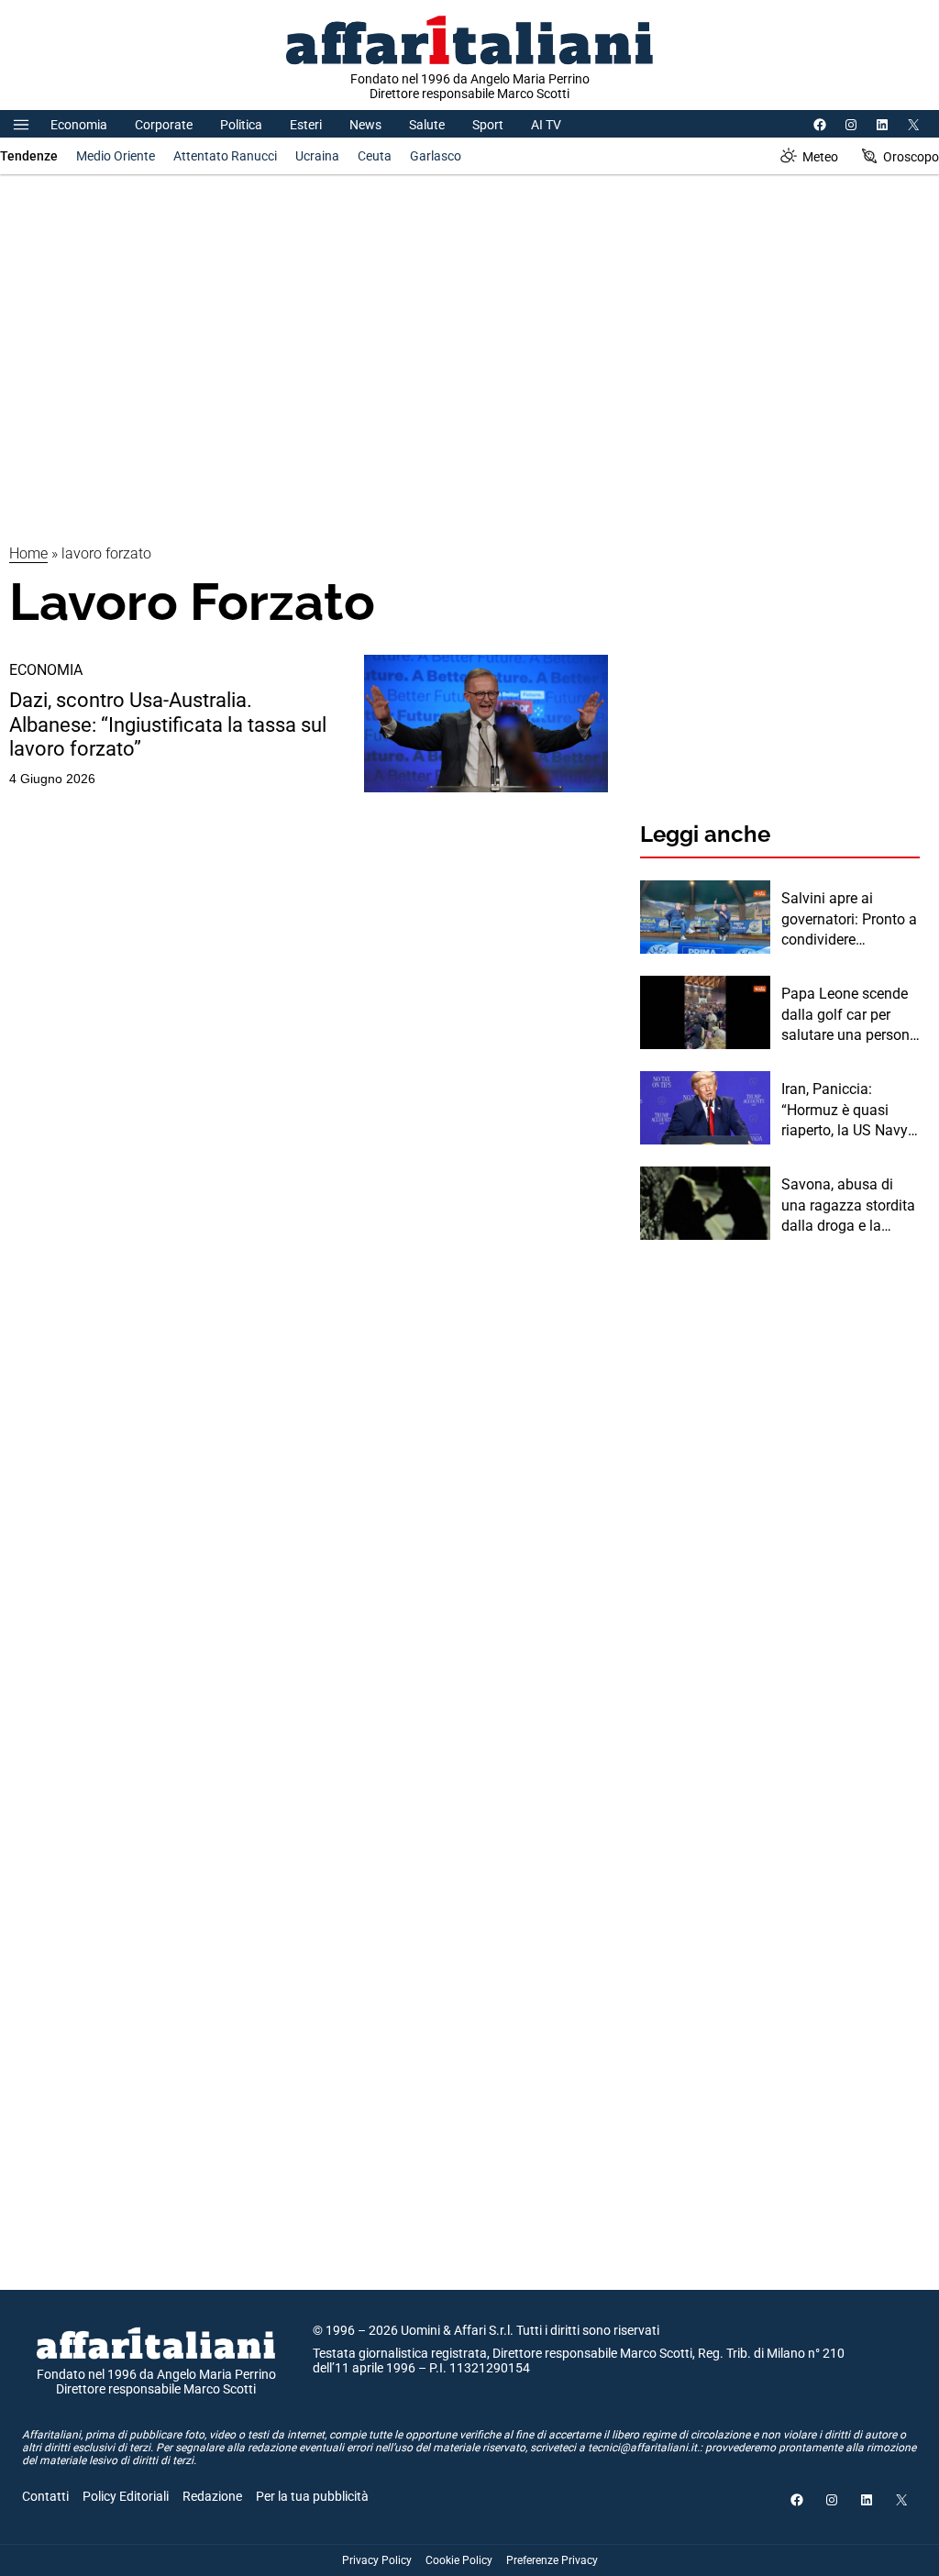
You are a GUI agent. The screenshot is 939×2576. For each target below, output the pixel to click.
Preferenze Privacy (552, 2560)
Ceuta (375, 156)
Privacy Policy (377, 2560)
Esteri (306, 125)
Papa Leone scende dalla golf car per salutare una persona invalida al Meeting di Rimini (851, 1015)
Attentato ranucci (225, 156)
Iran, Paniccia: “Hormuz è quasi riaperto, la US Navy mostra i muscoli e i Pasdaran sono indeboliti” (845, 1111)
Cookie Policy (459, 2560)
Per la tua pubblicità (312, 2496)
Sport (488, 125)
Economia (79, 125)
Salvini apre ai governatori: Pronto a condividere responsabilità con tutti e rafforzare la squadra (849, 920)
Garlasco (436, 156)
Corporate (164, 125)
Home (28, 553)
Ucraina (317, 156)
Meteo (820, 157)
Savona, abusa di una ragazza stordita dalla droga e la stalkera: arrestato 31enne (848, 1206)
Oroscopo (911, 157)
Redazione (212, 2496)
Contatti (45, 2496)
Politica (241, 125)
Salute (427, 125)
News (365, 125)
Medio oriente (116, 156)
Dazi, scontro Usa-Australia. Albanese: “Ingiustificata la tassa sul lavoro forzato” (168, 724)
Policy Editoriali (126, 2496)
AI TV (546, 125)
